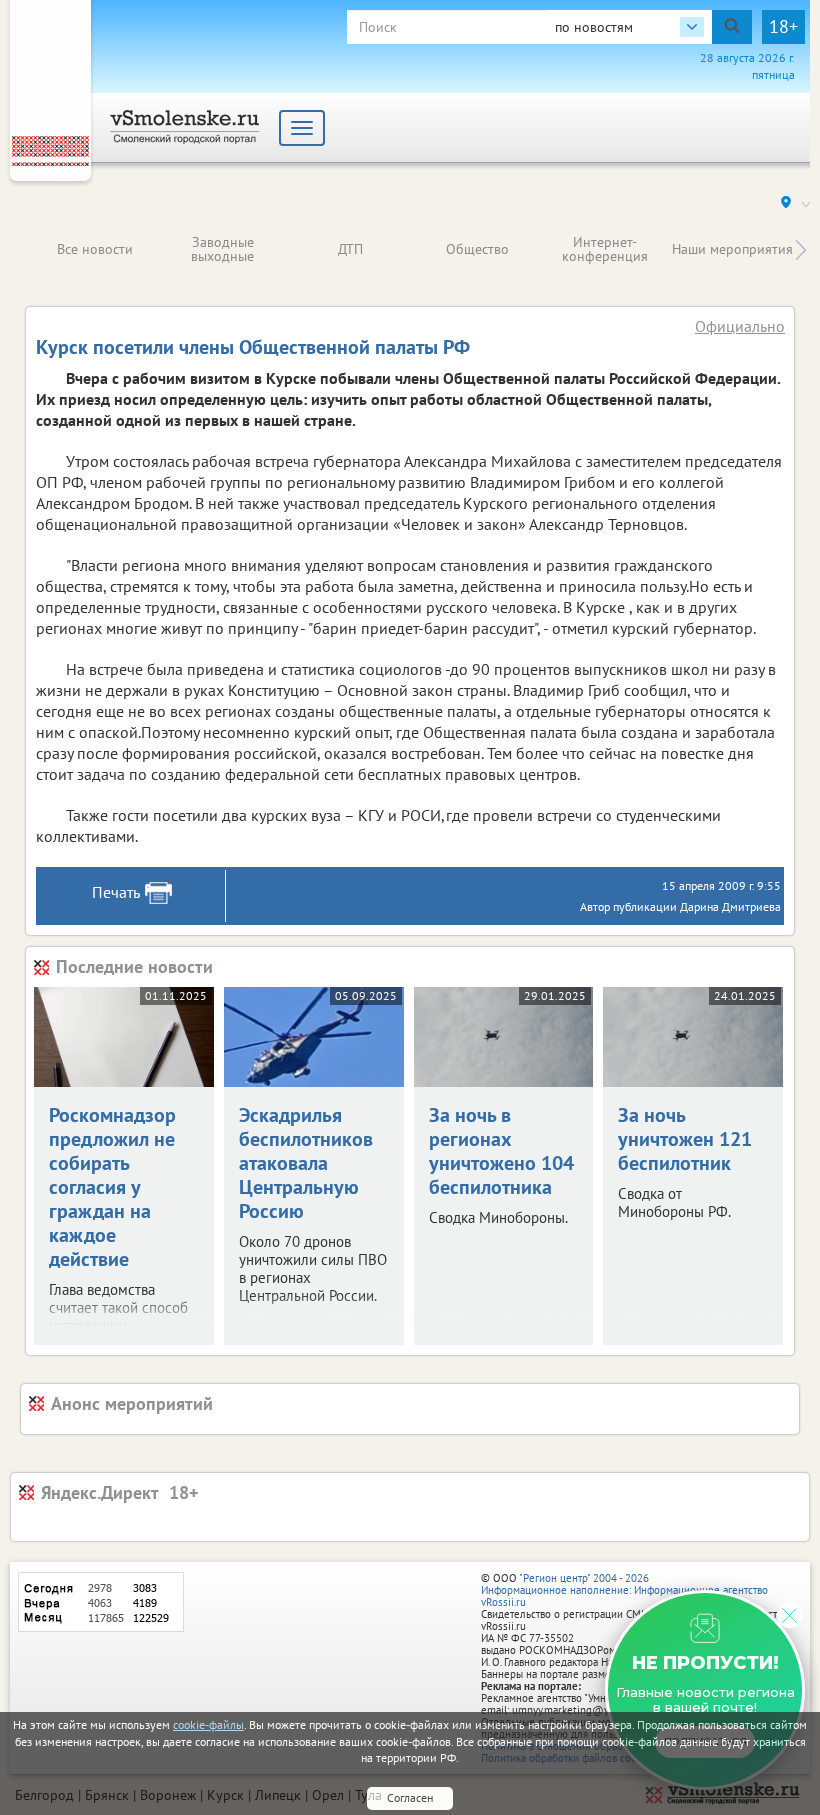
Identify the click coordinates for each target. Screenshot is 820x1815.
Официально (740, 326)
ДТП (350, 249)
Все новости (95, 249)
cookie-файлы (208, 1724)
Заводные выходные (222, 249)
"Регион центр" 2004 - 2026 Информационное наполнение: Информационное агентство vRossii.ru (624, 1590)
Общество (477, 249)
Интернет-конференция (605, 249)
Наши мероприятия (732, 249)
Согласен (410, 1797)
